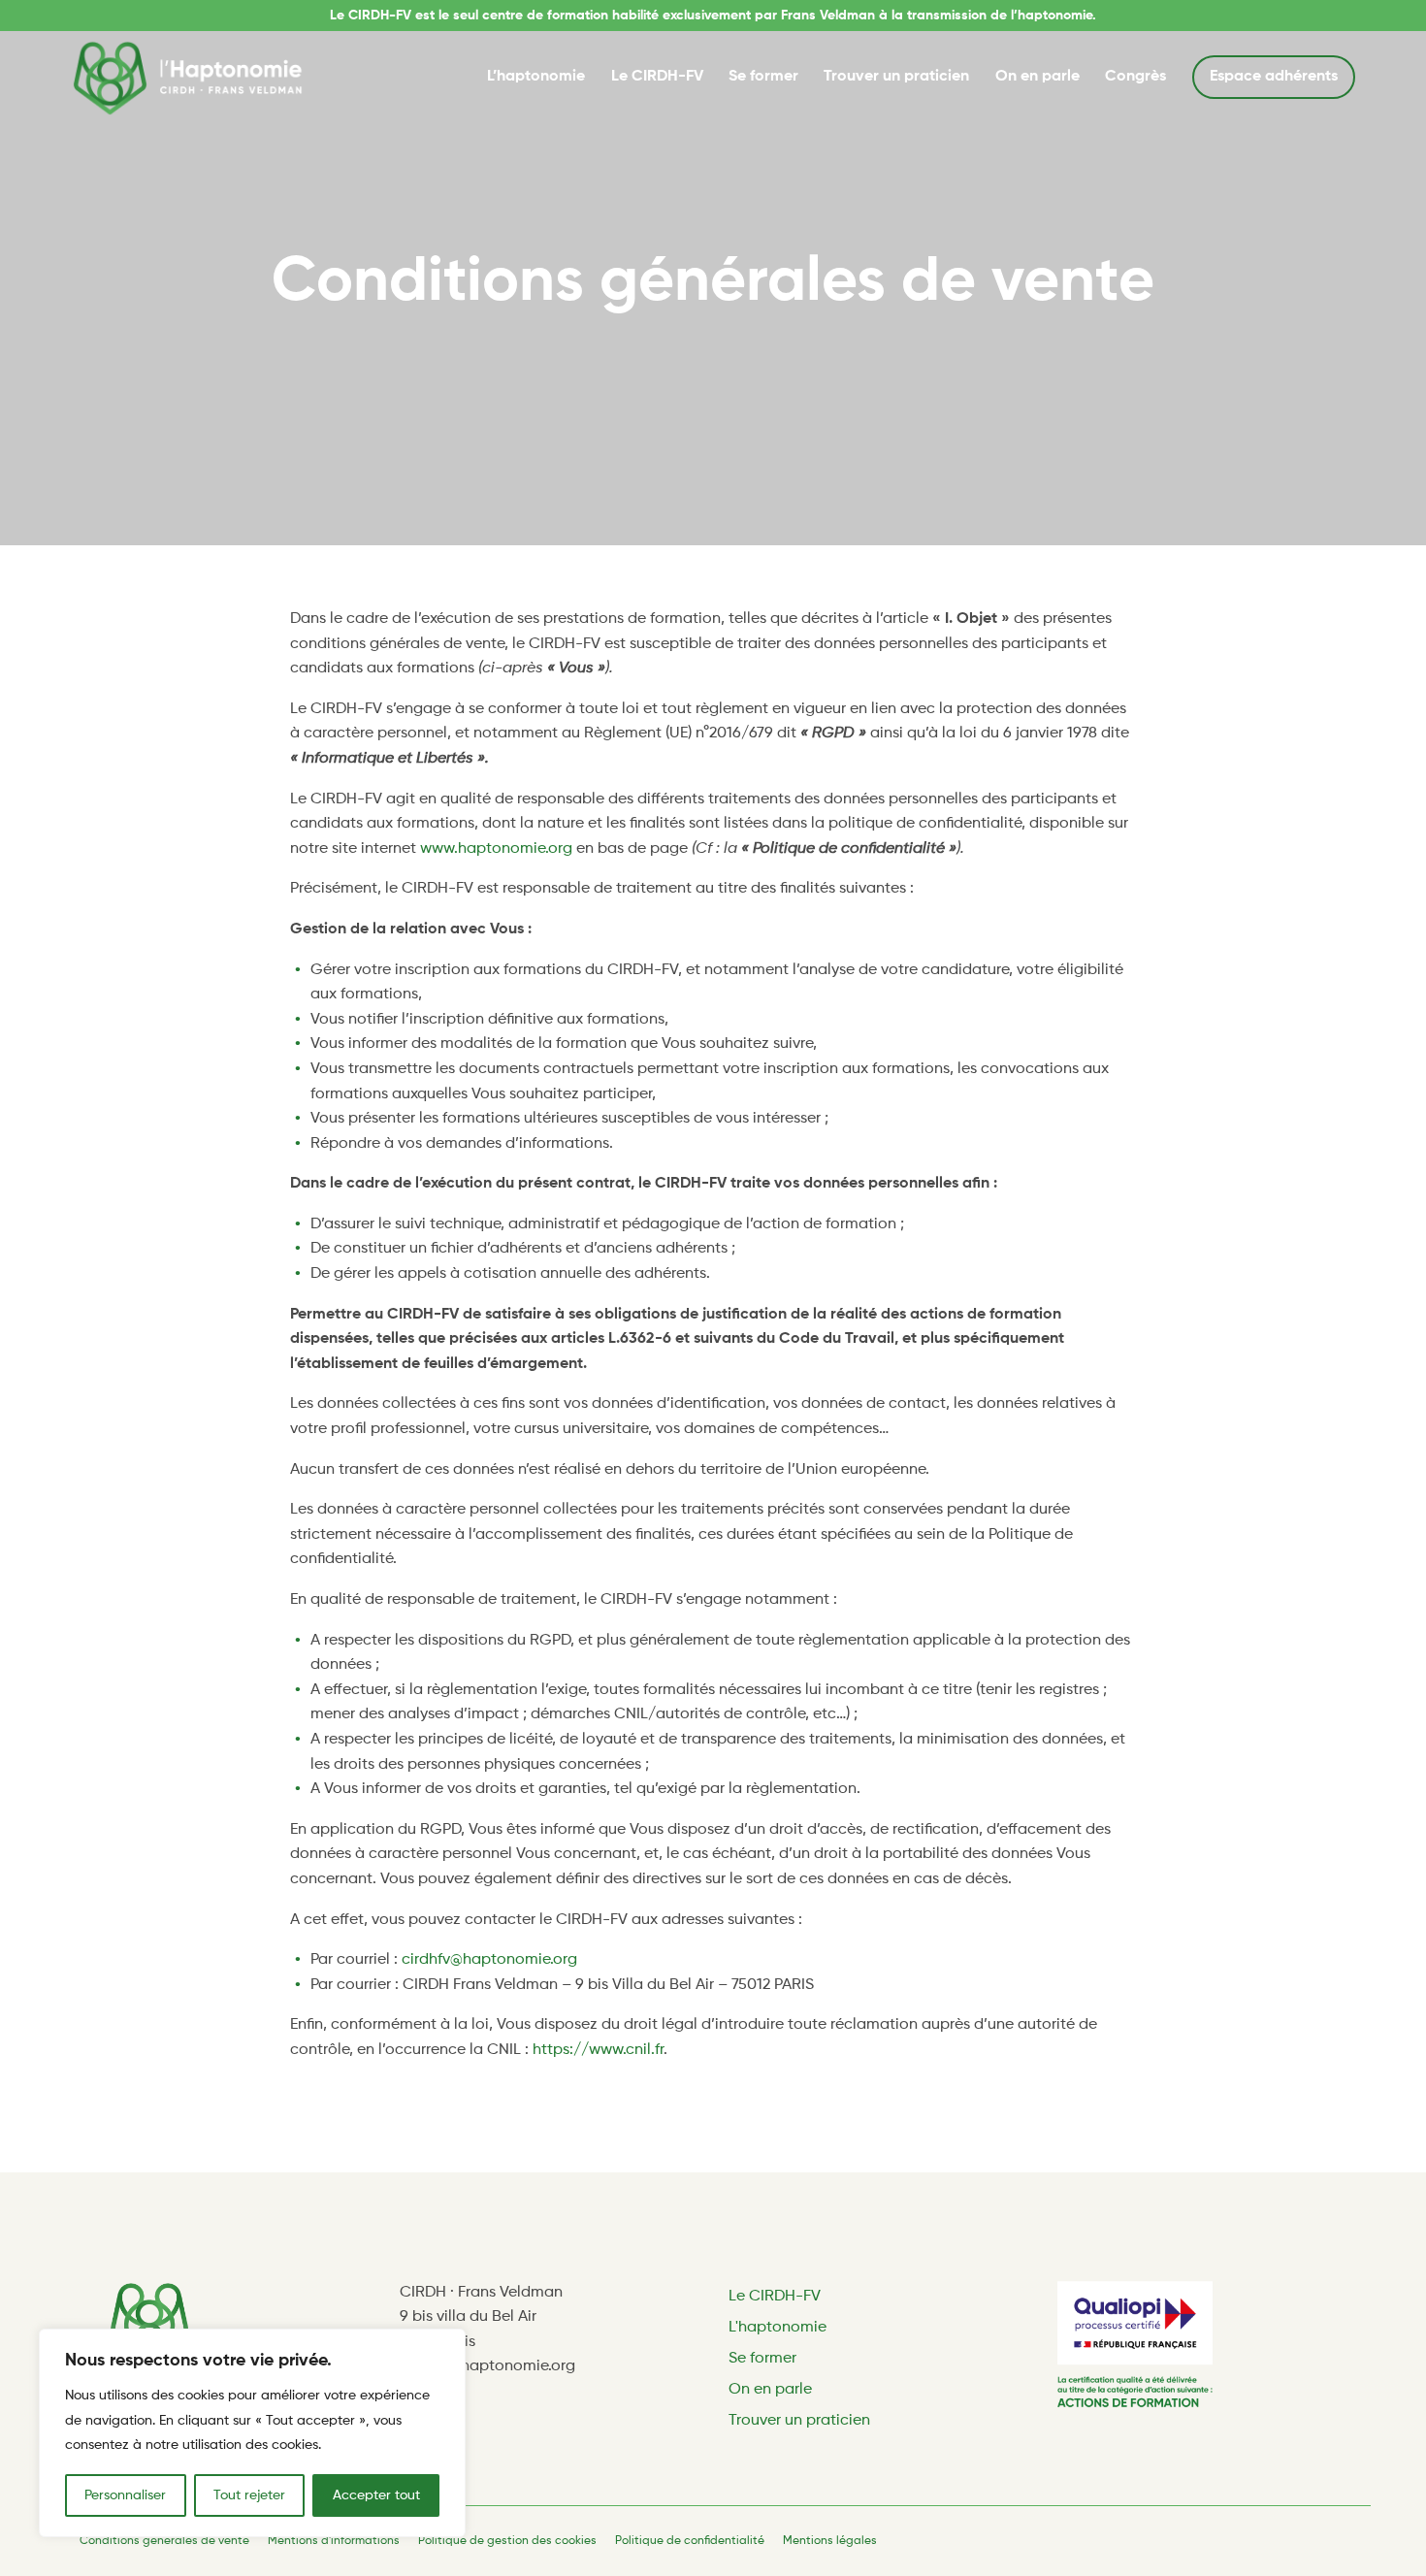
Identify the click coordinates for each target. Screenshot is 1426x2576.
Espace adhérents (1274, 77)
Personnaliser (125, 2495)
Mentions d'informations (334, 2541)
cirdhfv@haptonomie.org (489, 1960)
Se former (763, 77)
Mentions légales (830, 2541)
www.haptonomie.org (496, 849)
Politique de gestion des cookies (507, 2541)
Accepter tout (376, 2495)
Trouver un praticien (896, 77)
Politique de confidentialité (690, 2541)
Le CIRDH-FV (657, 77)
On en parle (1037, 77)
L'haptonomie (778, 2328)
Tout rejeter (249, 2495)
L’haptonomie (536, 77)
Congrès (1135, 77)
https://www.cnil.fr (598, 2050)
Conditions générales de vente (164, 2541)
